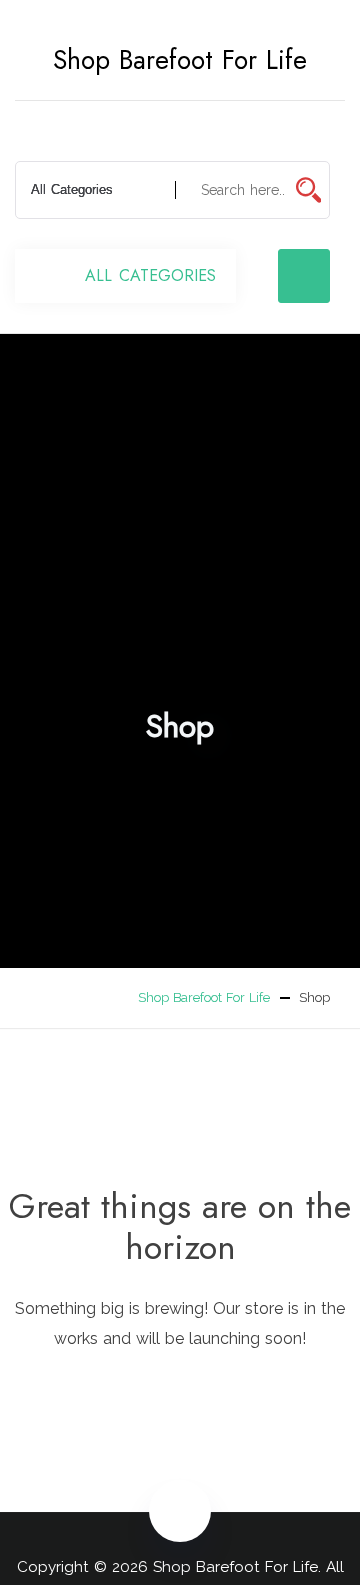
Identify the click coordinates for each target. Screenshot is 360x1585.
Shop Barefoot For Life (180, 60)
